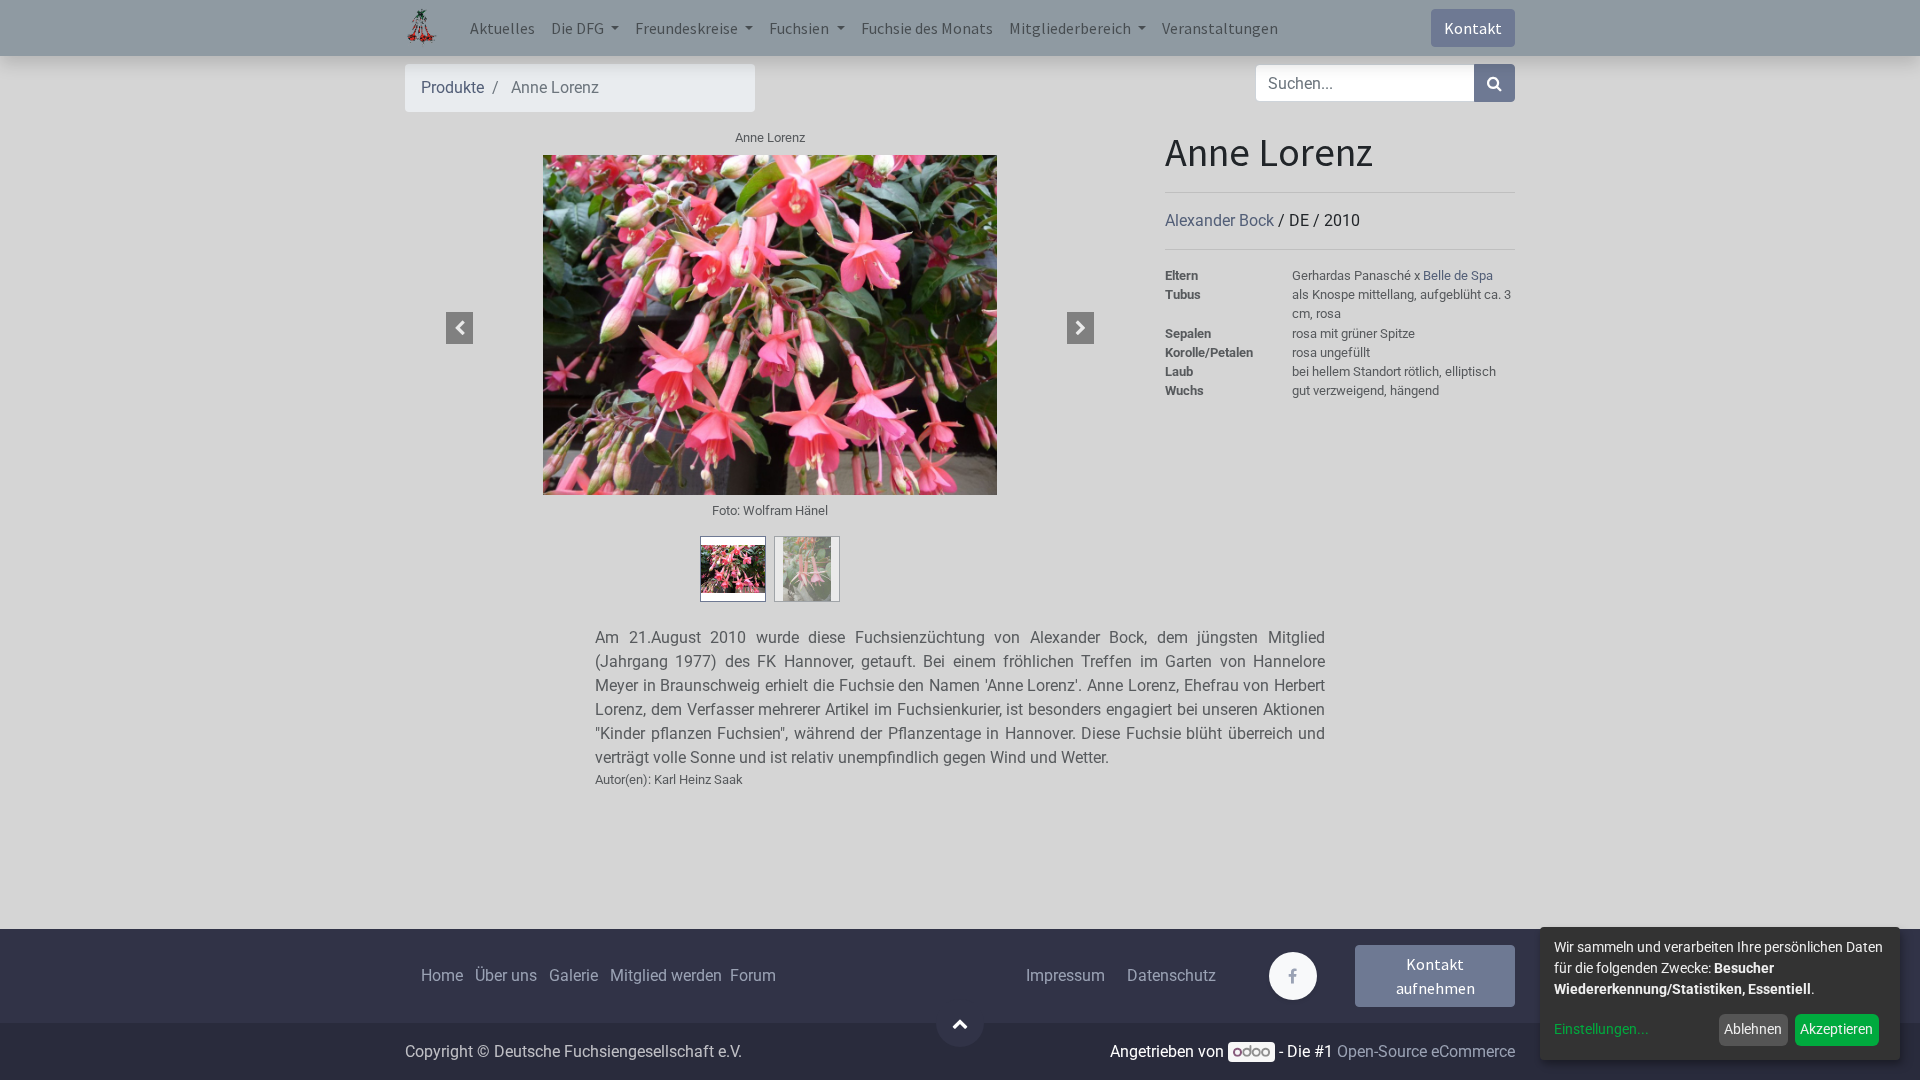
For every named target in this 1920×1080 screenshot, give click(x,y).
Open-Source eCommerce (1426, 1051)
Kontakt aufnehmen (1435, 976)
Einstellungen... (1601, 1029)
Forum (753, 975)
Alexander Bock (1221, 220)
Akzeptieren (1836, 1029)
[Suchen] (1494, 83)
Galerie (573, 975)
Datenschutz (1171, 975)
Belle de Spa (1458, 275)
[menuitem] (502, 28)
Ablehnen (1753, 1029)
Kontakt (1473, 28)
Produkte (452, 87)
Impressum (1065, 975)
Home (442, 975)
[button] (460, 328)
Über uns (506, 975)
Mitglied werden (668, 975)
